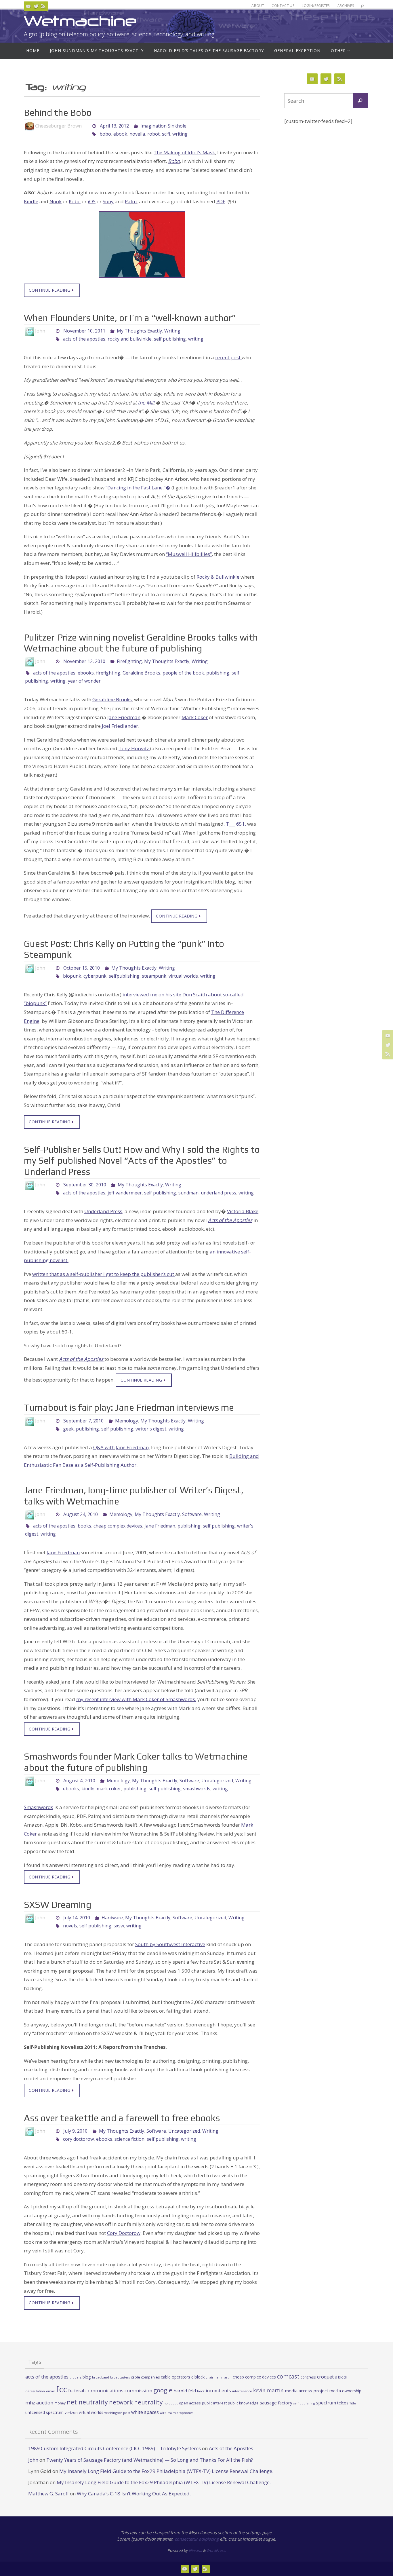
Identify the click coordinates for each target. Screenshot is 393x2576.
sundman (188, 1193)
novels (70, 1926)
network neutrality (136, 2402)
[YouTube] (28, 6)
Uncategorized (217, 1781)
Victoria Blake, (243, 1211)
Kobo (75, 201)
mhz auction (39, 2403)
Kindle (31, 201)
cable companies (145, 2377)
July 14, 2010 (77, 1918)
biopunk (72, 976)
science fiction (129, 2139)
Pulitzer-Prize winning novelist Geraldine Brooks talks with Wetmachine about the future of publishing (141, 643)
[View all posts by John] (50, 331)
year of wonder (84, 681)
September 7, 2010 (83, 1421)
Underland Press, (104, 1211)
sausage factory (276, 2403)
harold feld (185, 2391)
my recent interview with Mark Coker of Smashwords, (136, 1699)
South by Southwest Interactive (170, 1944)
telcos (343, 2403)
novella (137, 134)
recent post (228, 357)
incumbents (218, 2391)
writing (180, 134)
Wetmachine (80, 21)
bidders (76, 2377)
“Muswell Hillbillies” (189, 554)
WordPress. (216, 2550)
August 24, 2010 (81, 1514)
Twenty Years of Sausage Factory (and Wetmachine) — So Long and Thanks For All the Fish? (150, 2460)
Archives (346, 6)
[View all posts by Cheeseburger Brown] (87, 126)
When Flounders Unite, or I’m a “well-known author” (130, 318)
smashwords (197, 1789)
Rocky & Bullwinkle (219, 577)
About (258, 6)
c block (198, 2377)
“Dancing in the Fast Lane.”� (138, 488)
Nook (56, 201)
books (84, 1526)
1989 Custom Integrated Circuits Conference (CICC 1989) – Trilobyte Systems (115, 2448)
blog (87, 2377)
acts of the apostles (84, 339)
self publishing (170, 339)
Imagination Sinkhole (163, 126)
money (60, 2403)
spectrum (326, 2403)
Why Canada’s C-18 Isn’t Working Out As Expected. (134, 2494)
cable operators (175, 2377)
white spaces (145, 2412)
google (163, 2390)
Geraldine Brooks (141, 673)
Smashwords (39, 1807)
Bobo (174, 161)
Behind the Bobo (58, 112)
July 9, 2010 (75, 2131)
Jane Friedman (124, 717)
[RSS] (43, 6)
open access (190, 2403)
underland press (219, 1193)
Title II (354, 2403)
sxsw (119, 1926)
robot (153, 134)
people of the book (183, 673)
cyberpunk (95, 976)
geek (68, 1429)
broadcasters (120, 2377)
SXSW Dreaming (58, 1905)
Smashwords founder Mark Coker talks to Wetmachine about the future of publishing (136, 1762)
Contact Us (283, 6)
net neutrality (87, 2402)
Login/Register (316, 6)
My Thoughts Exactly (139, 331)
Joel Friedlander (120, 726)
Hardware (112, 1918)
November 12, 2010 (84, 661)
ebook (120, 134)
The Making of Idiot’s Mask (184, 152)
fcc (61, 2389)
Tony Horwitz (134, 748)
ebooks (86, 673)
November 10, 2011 (84, 331)
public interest (214, 2403)
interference (242, 2391)
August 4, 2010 (79, 1781)
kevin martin (268, 2390)
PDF (221, 201)
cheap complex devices (118, 1526)
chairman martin (219, 2377)
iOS (92, 201)
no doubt (171, 2403)
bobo (105, 134)
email (50, 2391)
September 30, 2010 (85, 1185)
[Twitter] (36, 6)
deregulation (35, 2391)
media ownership (345, 2391)
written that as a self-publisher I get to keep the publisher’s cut (104, 1274)
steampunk (154, 976)
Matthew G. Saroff (48, 2494)
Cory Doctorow (124, 2233)
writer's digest (151, 1429)
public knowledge (243, 2403)
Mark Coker (195, 717)
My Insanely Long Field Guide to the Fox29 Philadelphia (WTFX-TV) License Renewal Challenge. (166, 2471)
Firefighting (129, 661)
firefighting (108, 673)
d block (341, 2377)
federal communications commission (110, 2390)
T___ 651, (236, 824)
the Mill (146, 403)
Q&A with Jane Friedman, (122, 1447)
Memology (127, 1421)
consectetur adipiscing (197, 2539)
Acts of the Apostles (230, 1220)
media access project (307, 2391)
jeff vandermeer (125, 1193)
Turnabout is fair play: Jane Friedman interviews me (129, 1407)
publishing (218, 673)
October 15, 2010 (82, 968)
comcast (288, 2376)
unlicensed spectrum (44, 2412)
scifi (166, 134)
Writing (172, 331)
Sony (108, 201)
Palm (131, 201)
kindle (88, 1789)
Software (192, 1514)
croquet (325, 2377)
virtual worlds (183, 976)
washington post (117, 2413)
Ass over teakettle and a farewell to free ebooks (122, 2118)
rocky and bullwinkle (130, 339)
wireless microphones (177, 2413)
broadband (101, 2377)
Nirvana (195, 2550)
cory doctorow (78, 2139)
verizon (71, 2413)
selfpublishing (124, 976)
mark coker (109, 1789)
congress (308, 2377)
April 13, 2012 (114, 126)
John (33, 2460)
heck (201, 2391)
